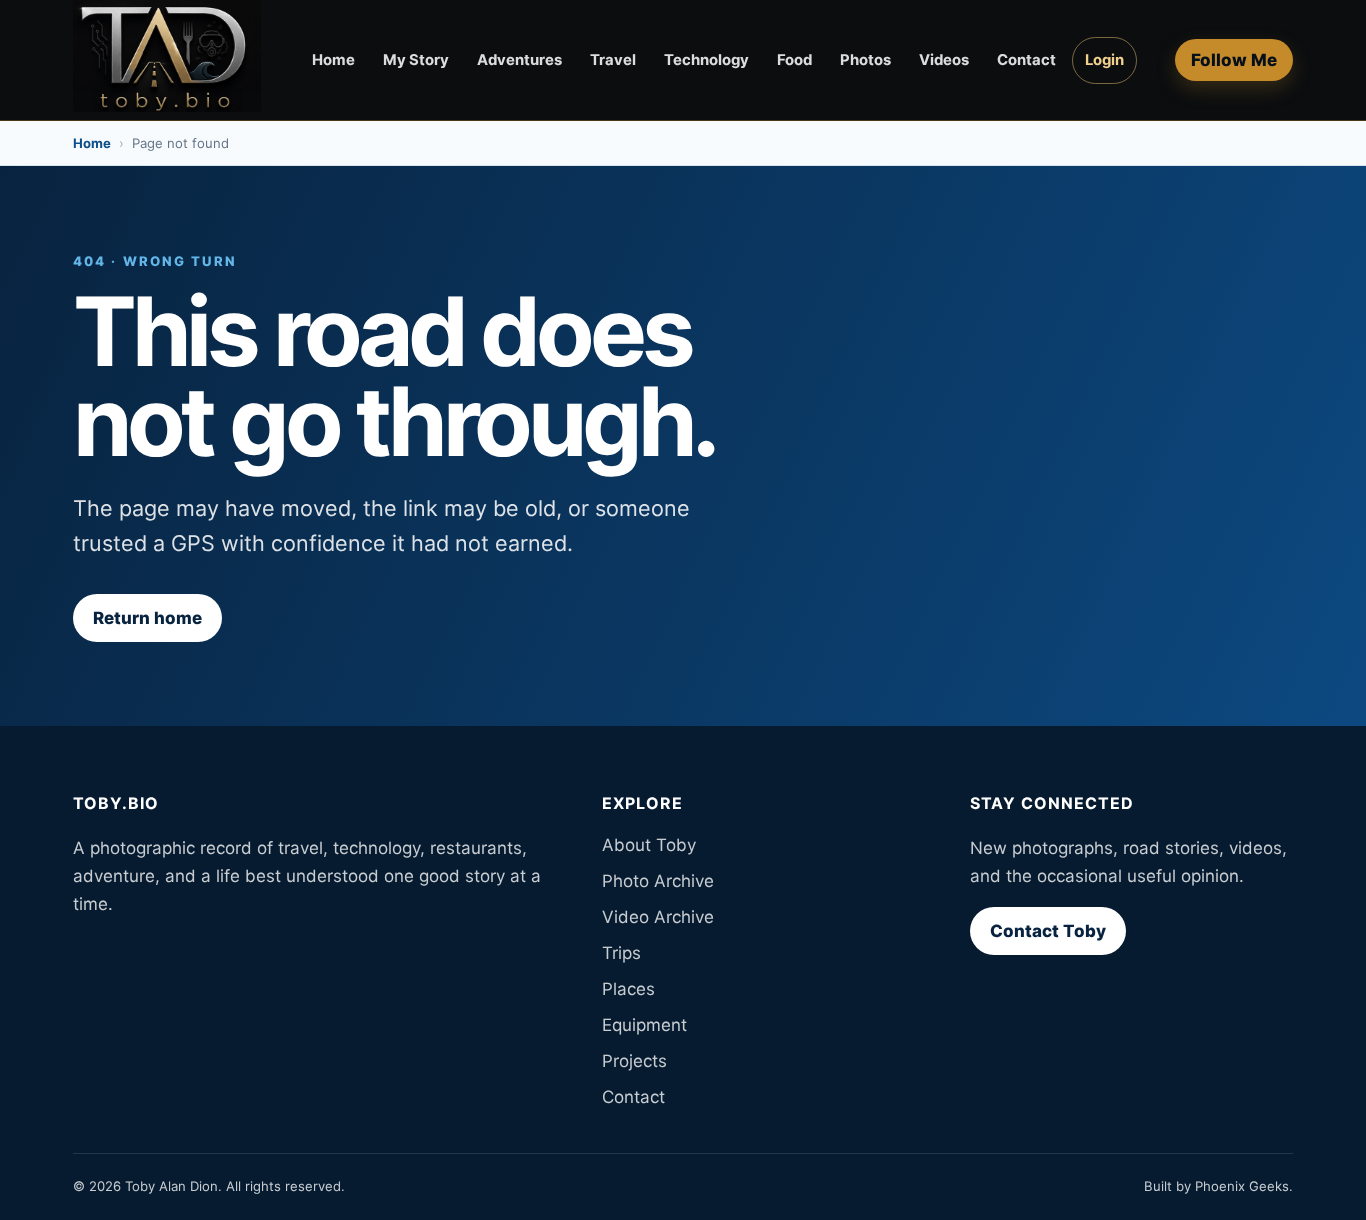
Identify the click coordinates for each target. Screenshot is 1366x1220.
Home (333, 60)
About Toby (649, 845)
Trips (621, 953)
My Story (416, 60)
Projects (634, 1061)
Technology (706, 60)
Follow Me (1234, 60)
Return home (147, 618)
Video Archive (658, 917)
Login (1104, 60)
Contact (1026, 60)
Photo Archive (658, 881)
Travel (613, 60)
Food (794, 60)
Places (628, 989)
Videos (944, 60)
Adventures (519, 60)
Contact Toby (1048, 931)
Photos (865, 60)
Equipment (644, 1025)
